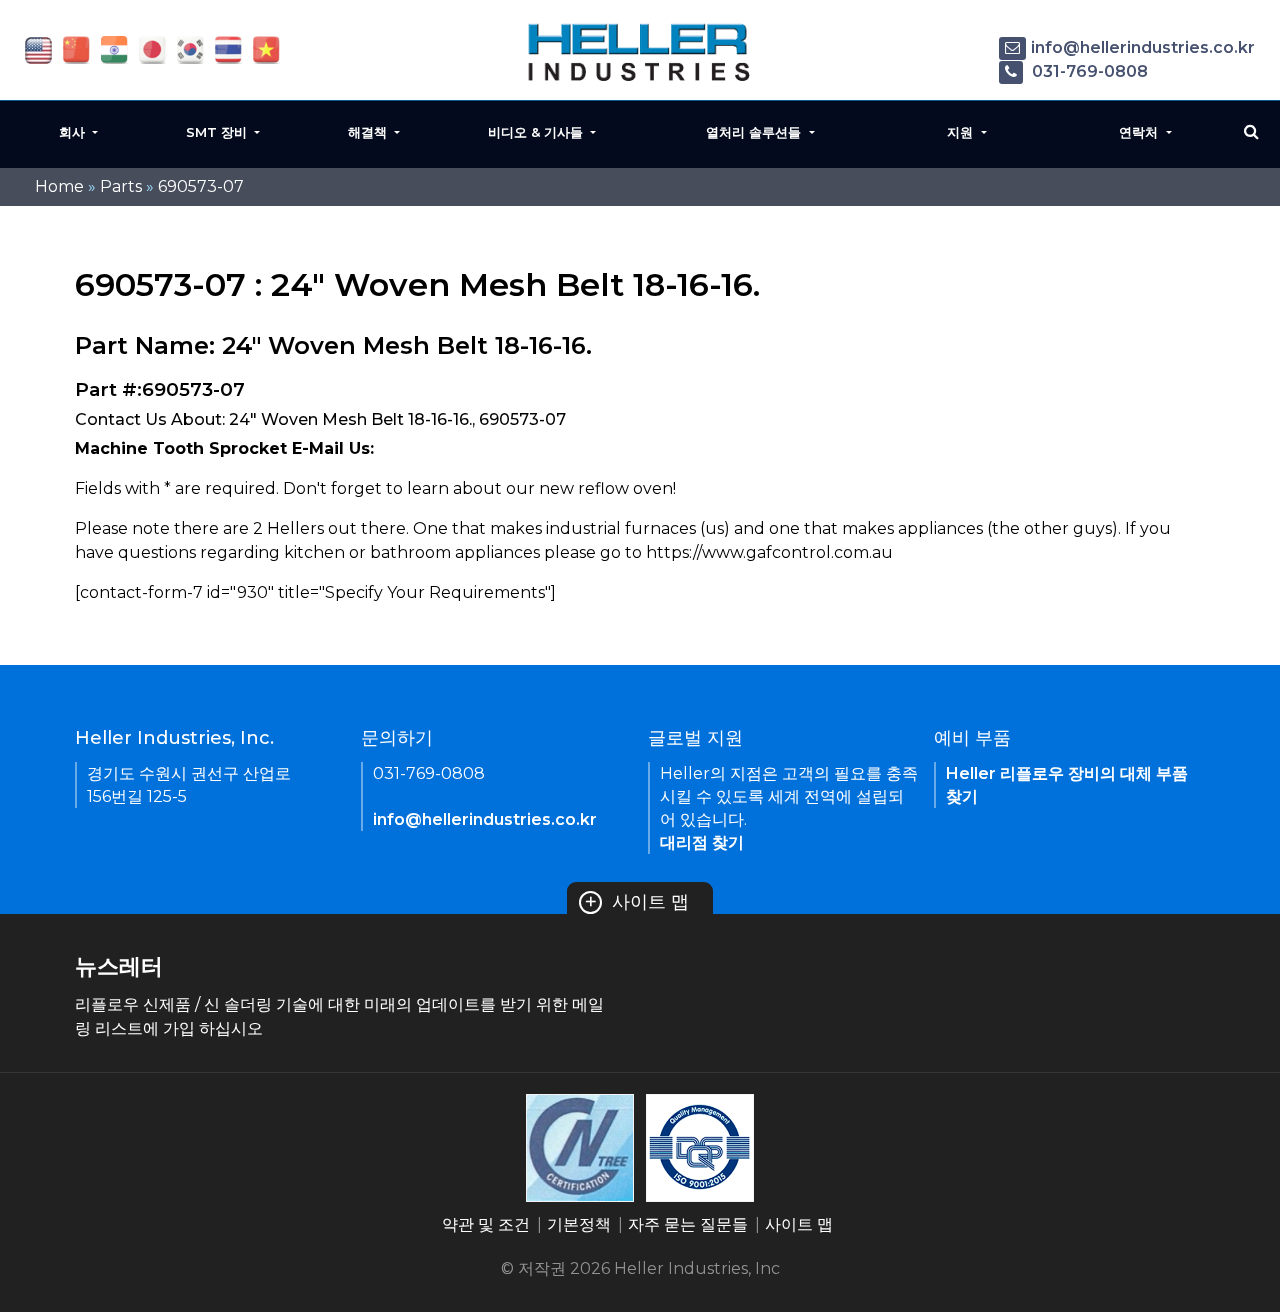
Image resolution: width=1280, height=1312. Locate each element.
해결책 (369, 132)
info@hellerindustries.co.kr (1143, 47)
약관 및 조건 (486, 1224)
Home (59, 186)
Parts (121, 186)
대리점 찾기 (702, 842)
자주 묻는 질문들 (688, 1224)
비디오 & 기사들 (537, 132)
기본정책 (579, 1224)
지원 (962, 132)
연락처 (1140, 132)
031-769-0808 (1088, 71)
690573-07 (201, 186)
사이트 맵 (636, 902)
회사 (74, 132)
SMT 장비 (218, 132)
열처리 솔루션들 (755, 132)
